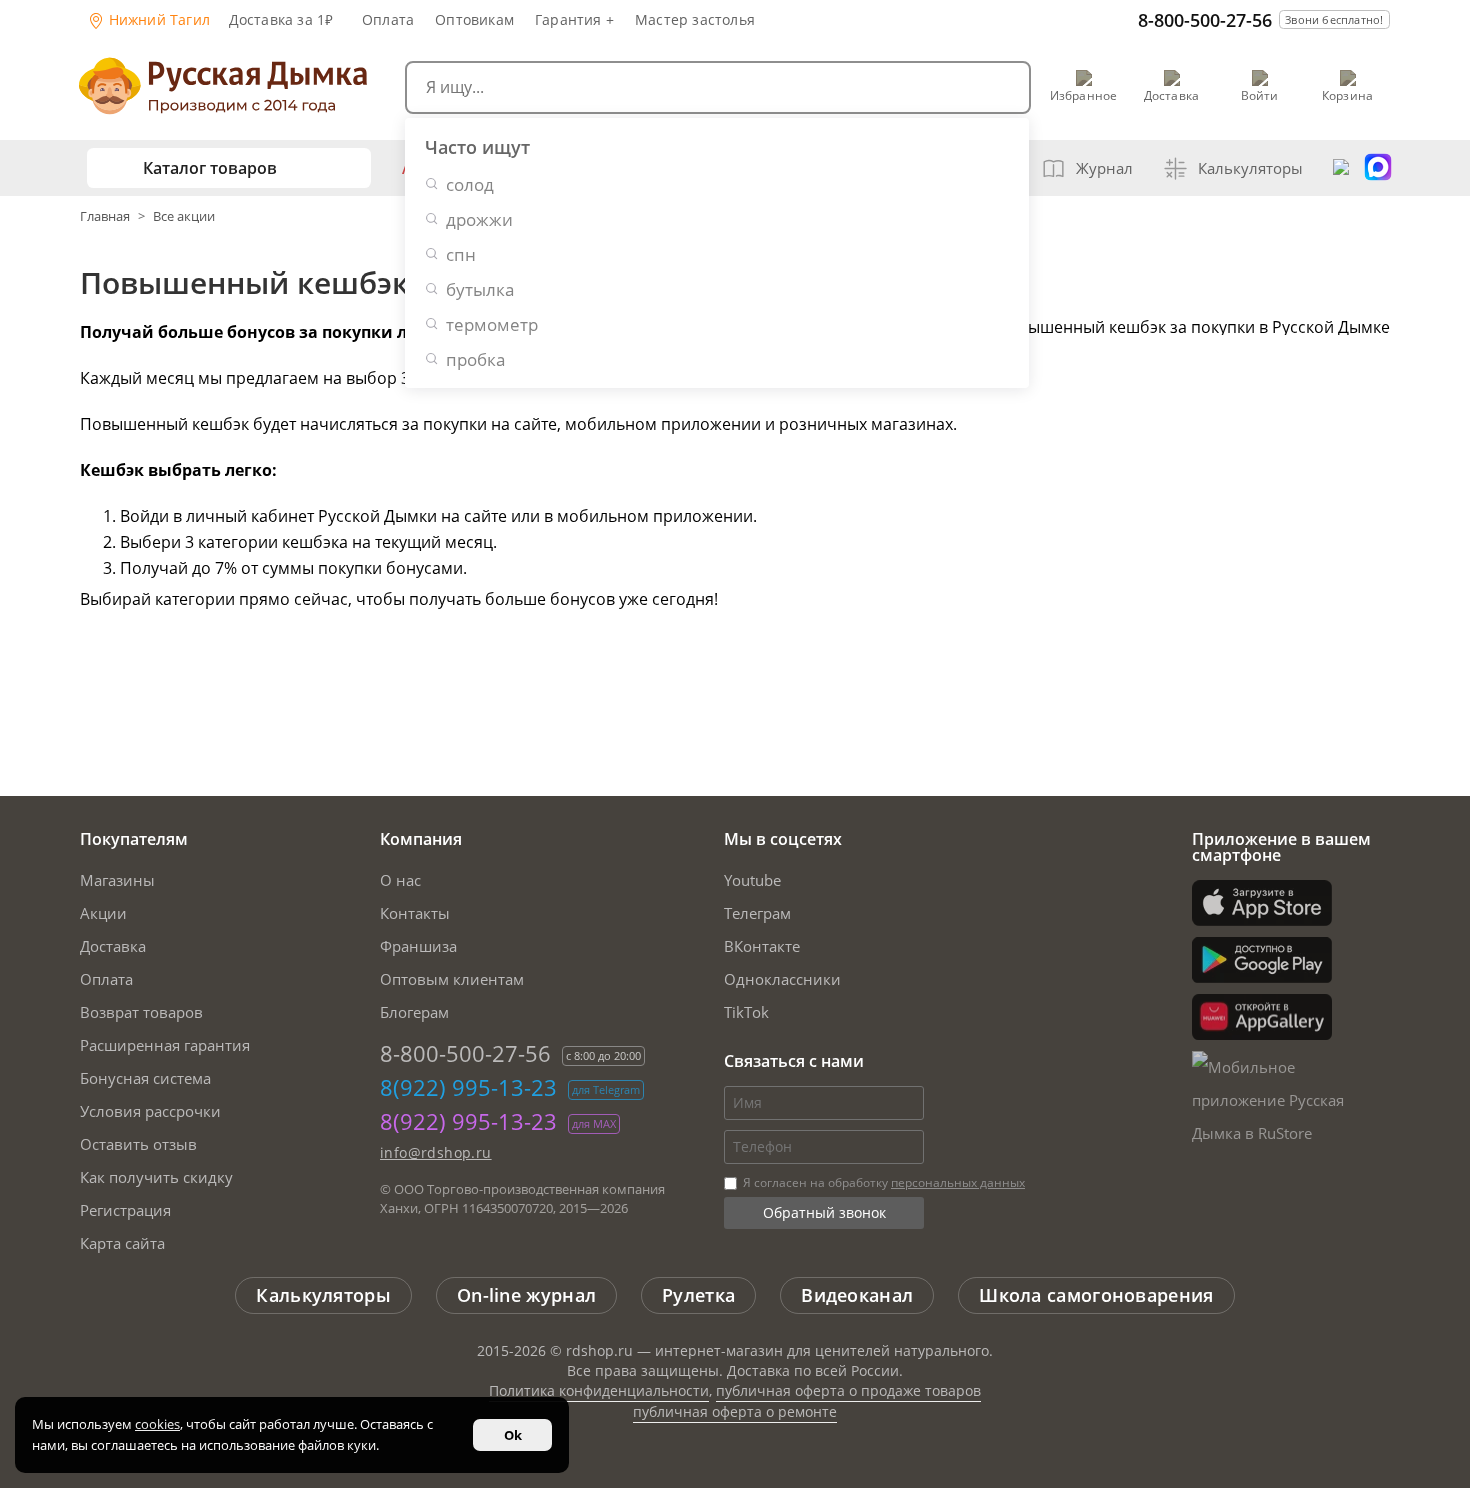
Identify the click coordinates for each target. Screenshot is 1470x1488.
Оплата (388, 19)
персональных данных (958, 1182)
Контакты (415, 913)
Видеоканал (857, 1295)
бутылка (480, 289)
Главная (106, 216)
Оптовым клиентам (452, 979)
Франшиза (418, 946)
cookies (157, 1424)
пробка (475, 359)
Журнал (1104, 168)
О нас (400, 880)
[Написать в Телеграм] (1341, 168)
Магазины (117, 880)
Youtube (752, 880)
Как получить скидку (156, 1177)
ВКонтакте (762, 946)
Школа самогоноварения (1096, 1295)
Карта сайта (122, 1243)
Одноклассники (782, 979)
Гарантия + (574, 19)
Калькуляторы (1250, 168)
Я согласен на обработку (882, 1182)
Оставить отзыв (138, 1144)
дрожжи (479, 219)
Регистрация (125, 1210)
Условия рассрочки (150, 1111)
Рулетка (698, 1295)
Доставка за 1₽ (281, 19)
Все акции (184, 216)
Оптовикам (474, 19)
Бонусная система (145, 1078)
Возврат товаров (141, 1012)
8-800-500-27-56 (1205, 20)
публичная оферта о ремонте (735, 1411)
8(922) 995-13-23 (468, 1087)
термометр (492, 324)
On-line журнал (526, 1295)
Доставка (113, 946)
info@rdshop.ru (436, 1152)
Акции (103, 913)
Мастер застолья (695, 19)
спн (461, 254)
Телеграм (757, 913)
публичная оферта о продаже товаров (848, 1390)
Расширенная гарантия (165, 1045)
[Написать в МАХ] (1378, 168)
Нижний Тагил (158, 19)
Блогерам (414, 1012)
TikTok (746, 1012)
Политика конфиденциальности (599, 1390)
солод (470, 184)
